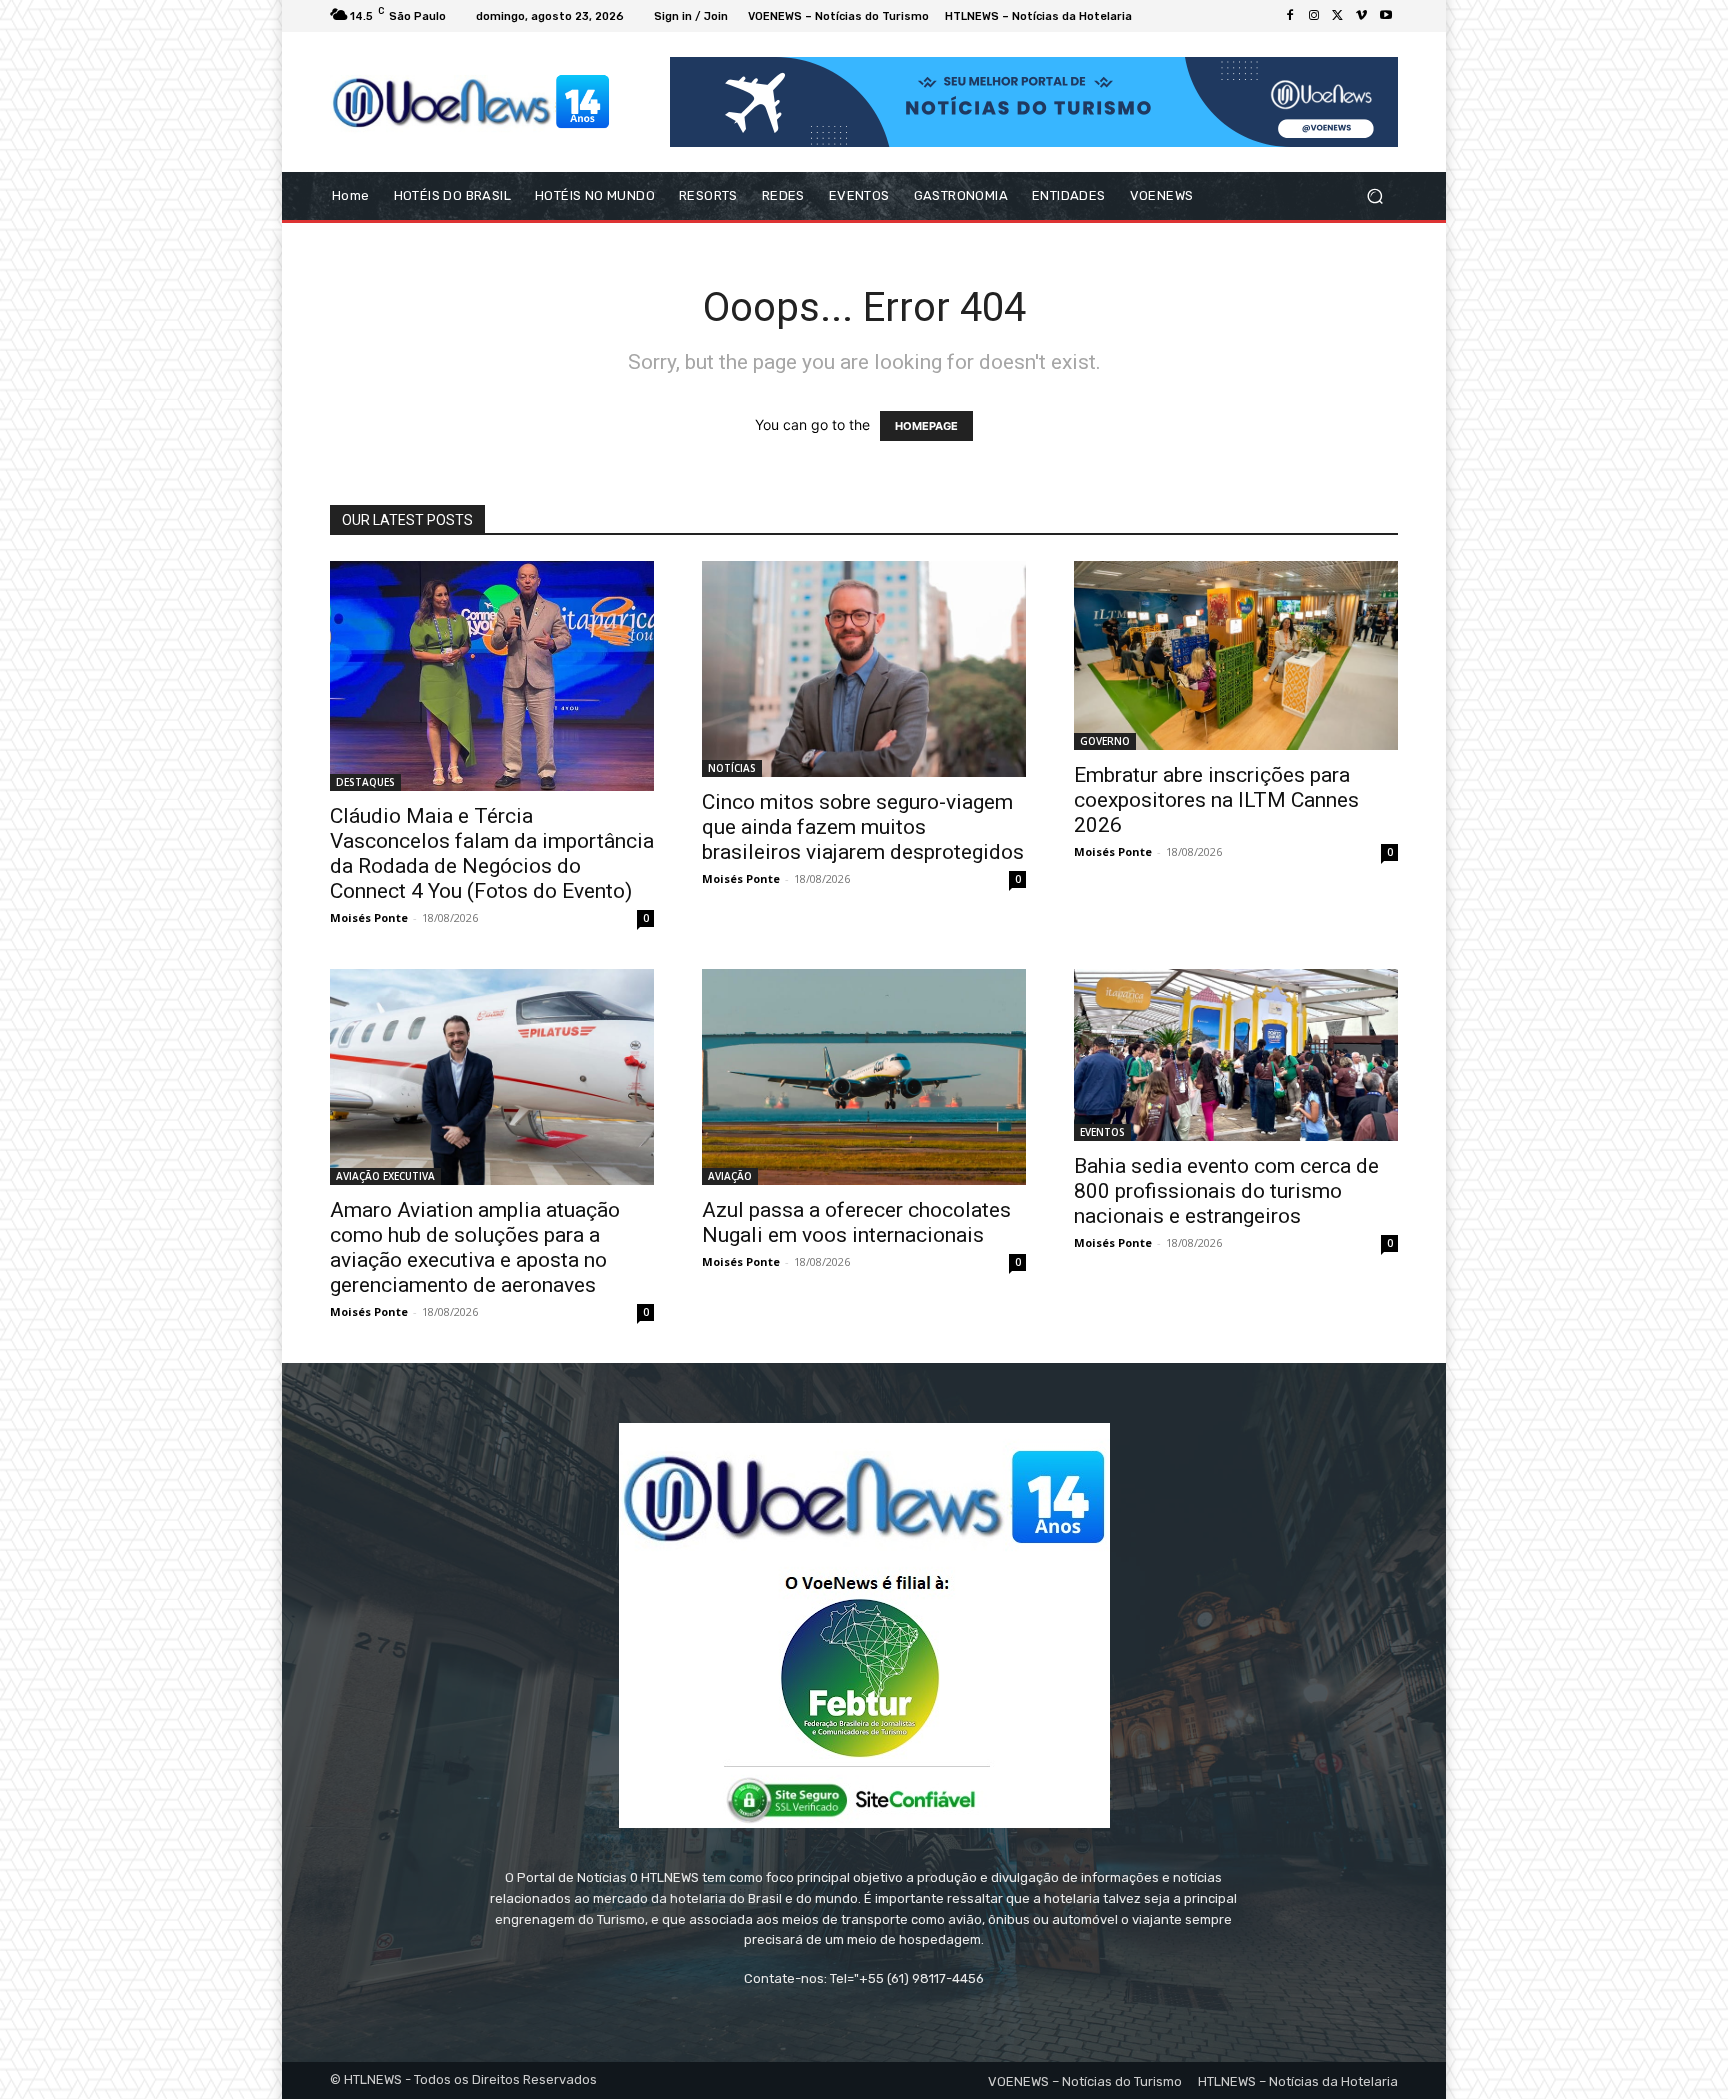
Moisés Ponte (369, 917)
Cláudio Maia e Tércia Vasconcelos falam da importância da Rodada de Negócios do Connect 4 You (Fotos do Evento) (492, 853)
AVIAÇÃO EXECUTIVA (385, 1176)
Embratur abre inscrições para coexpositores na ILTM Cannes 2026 (1216, 800)
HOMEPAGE (926, 426)
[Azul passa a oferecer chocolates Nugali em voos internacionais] (864, 1077)
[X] (1338, 16)
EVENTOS (1102, 1132)
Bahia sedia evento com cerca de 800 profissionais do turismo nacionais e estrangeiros (1226, 1191)
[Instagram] (1314, 16)
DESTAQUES (365, 782)
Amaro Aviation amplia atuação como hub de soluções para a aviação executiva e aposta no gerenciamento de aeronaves (475, 1247)
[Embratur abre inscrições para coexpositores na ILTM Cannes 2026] (1236, 655)
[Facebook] (1290, 16)
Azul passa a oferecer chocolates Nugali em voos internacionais (856, 1222)
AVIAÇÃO (730, 1176)
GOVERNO (1105, 741)
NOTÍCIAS (732, 768)
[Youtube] (1386, 16)
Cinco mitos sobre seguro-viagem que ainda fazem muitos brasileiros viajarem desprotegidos (863, 827)
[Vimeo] (1362, 16)
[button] (1374, 196)
